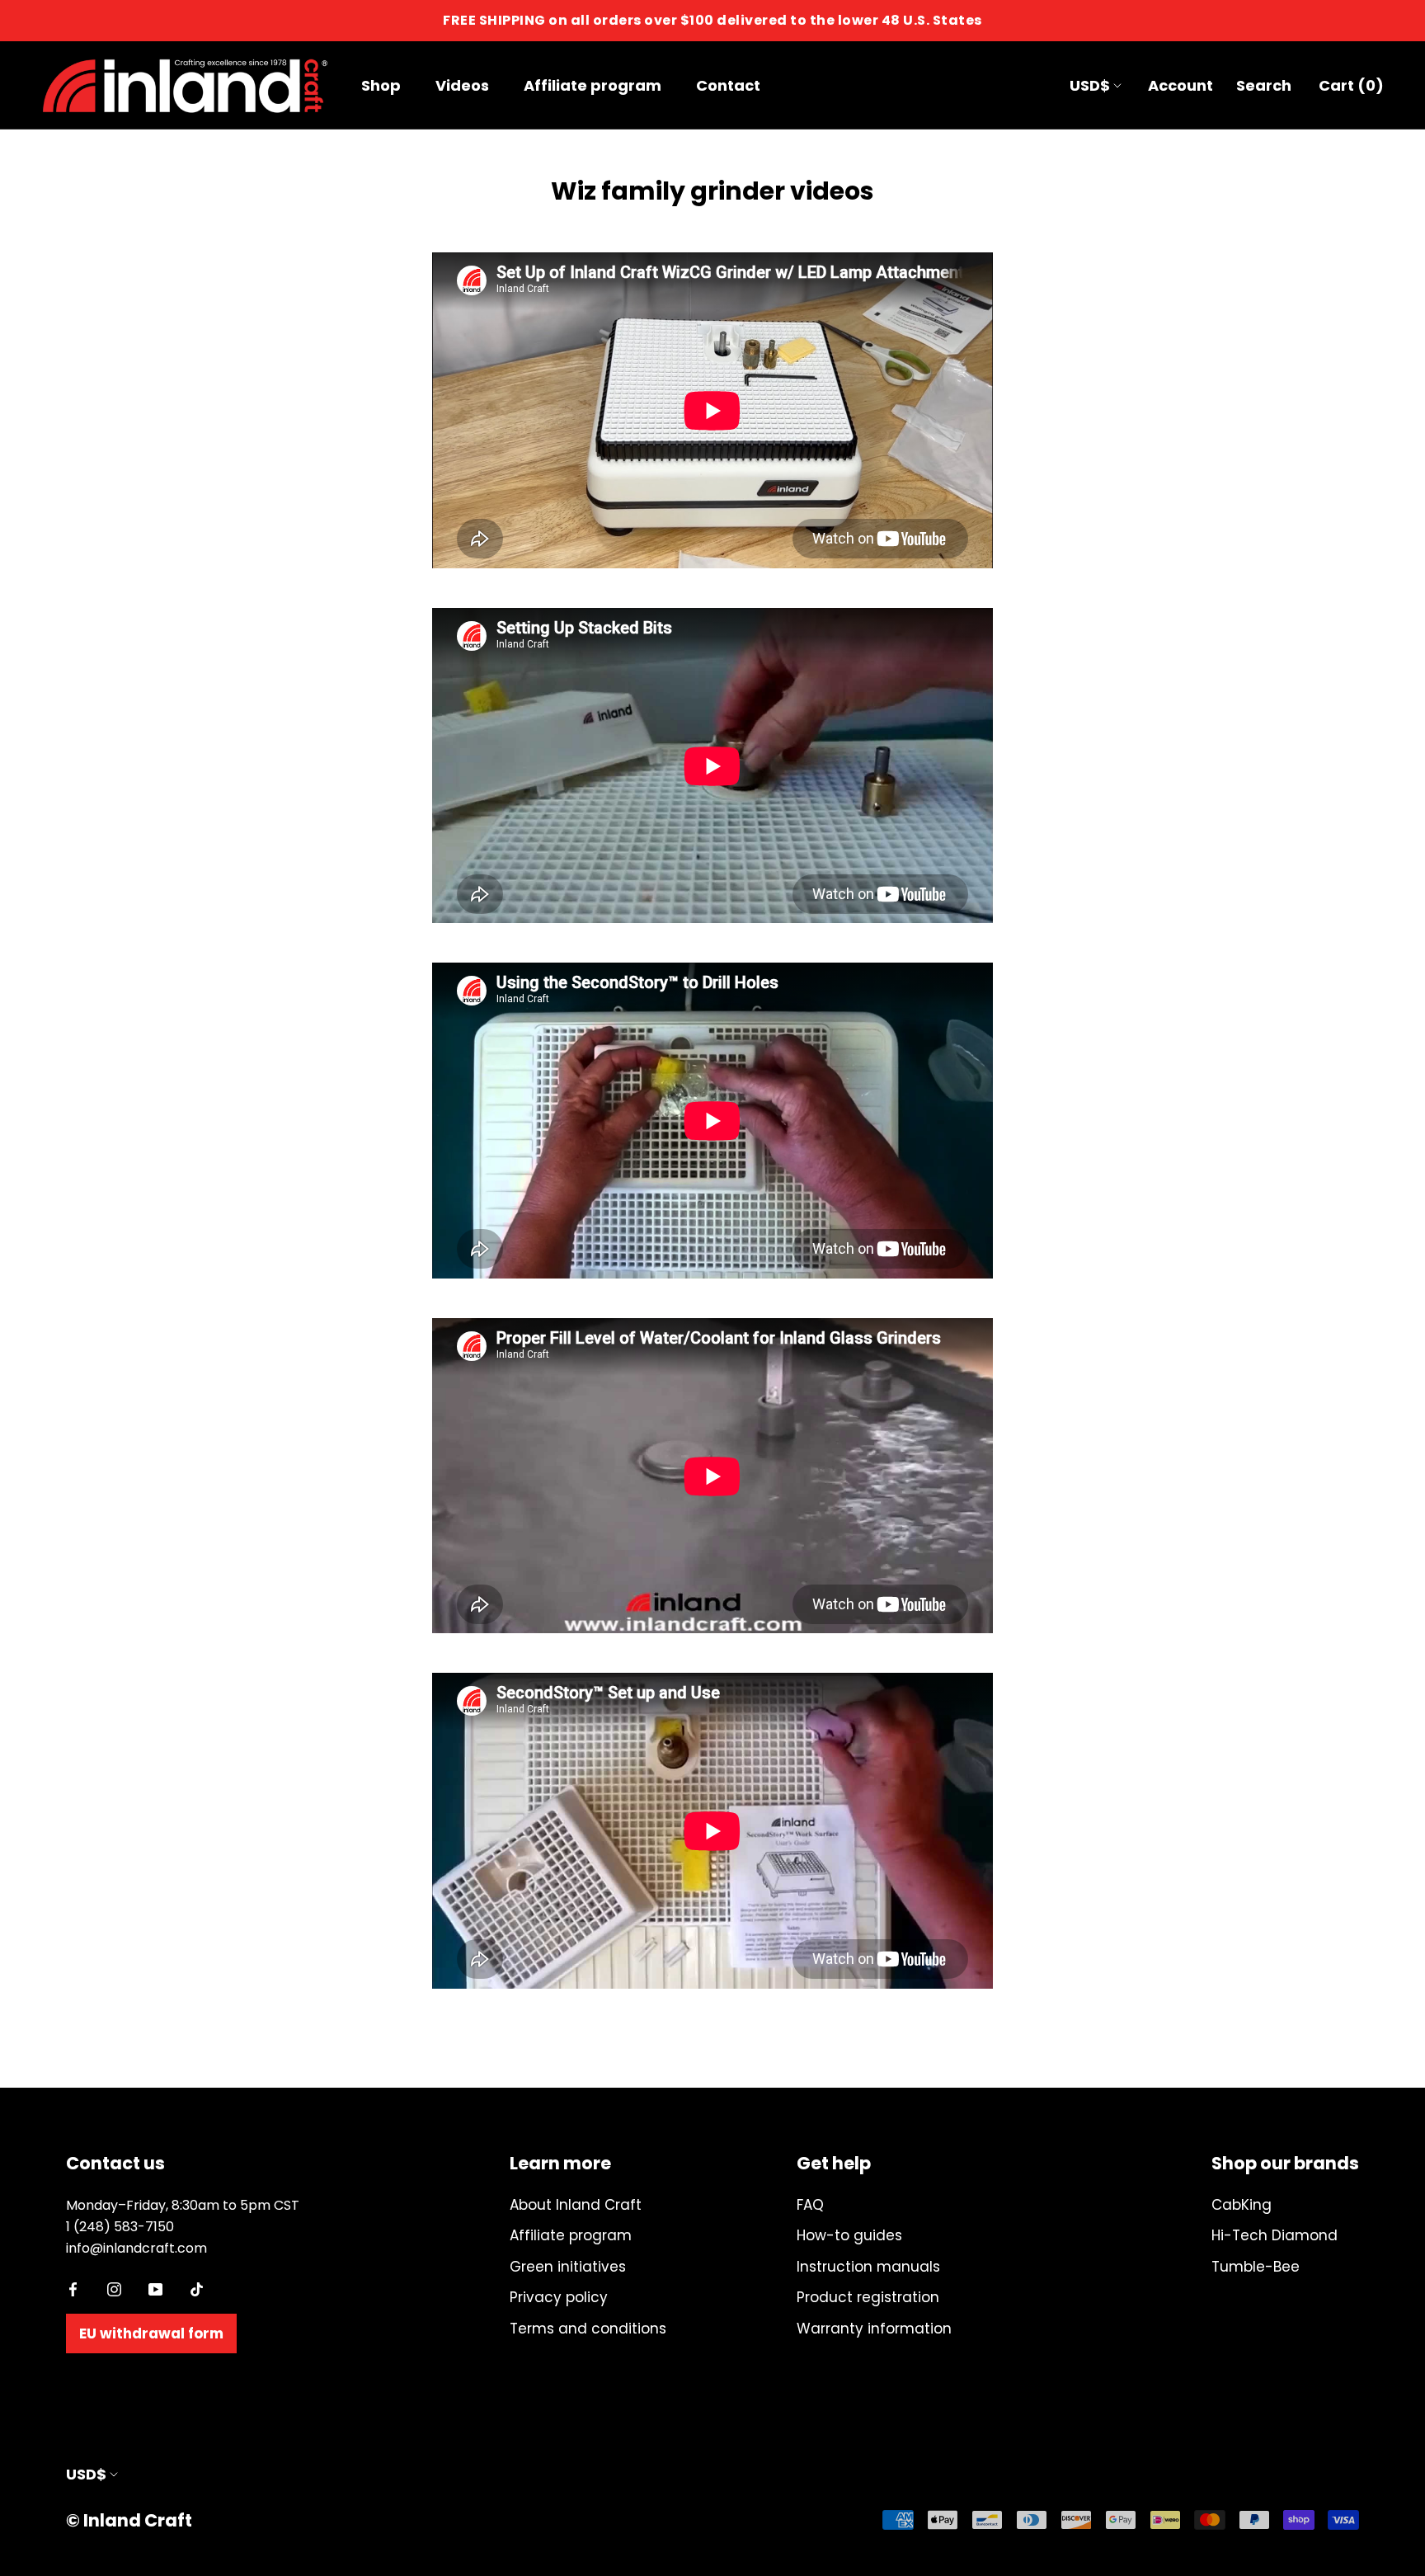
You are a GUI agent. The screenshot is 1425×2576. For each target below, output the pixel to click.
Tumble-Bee (1256, 2267)
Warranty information (874, 2329)
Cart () (1351, 85)
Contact (728, 85)
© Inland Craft (129, 2520)
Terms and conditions (588, 2329)
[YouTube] (155, 2288)
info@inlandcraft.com (136, 2248)
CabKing (1242, 2205)
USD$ (1090, 85)
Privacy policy (559, 2297)
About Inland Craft (576, 2205)
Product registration (868, 2297)
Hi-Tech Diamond (1275, 2235)
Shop (381, 85)
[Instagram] (114, 2288)
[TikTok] (197, 2288)
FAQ (810, 2205)
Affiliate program (593, 85)
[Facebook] (73, 2288)
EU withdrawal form (151, 2333)
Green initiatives (568, 2267)
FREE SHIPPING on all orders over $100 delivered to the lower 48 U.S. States (712, 20)
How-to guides (849, 2235)
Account (1180, 85)
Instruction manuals (868, 2267)
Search (1264, 85)
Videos (462, 85)
